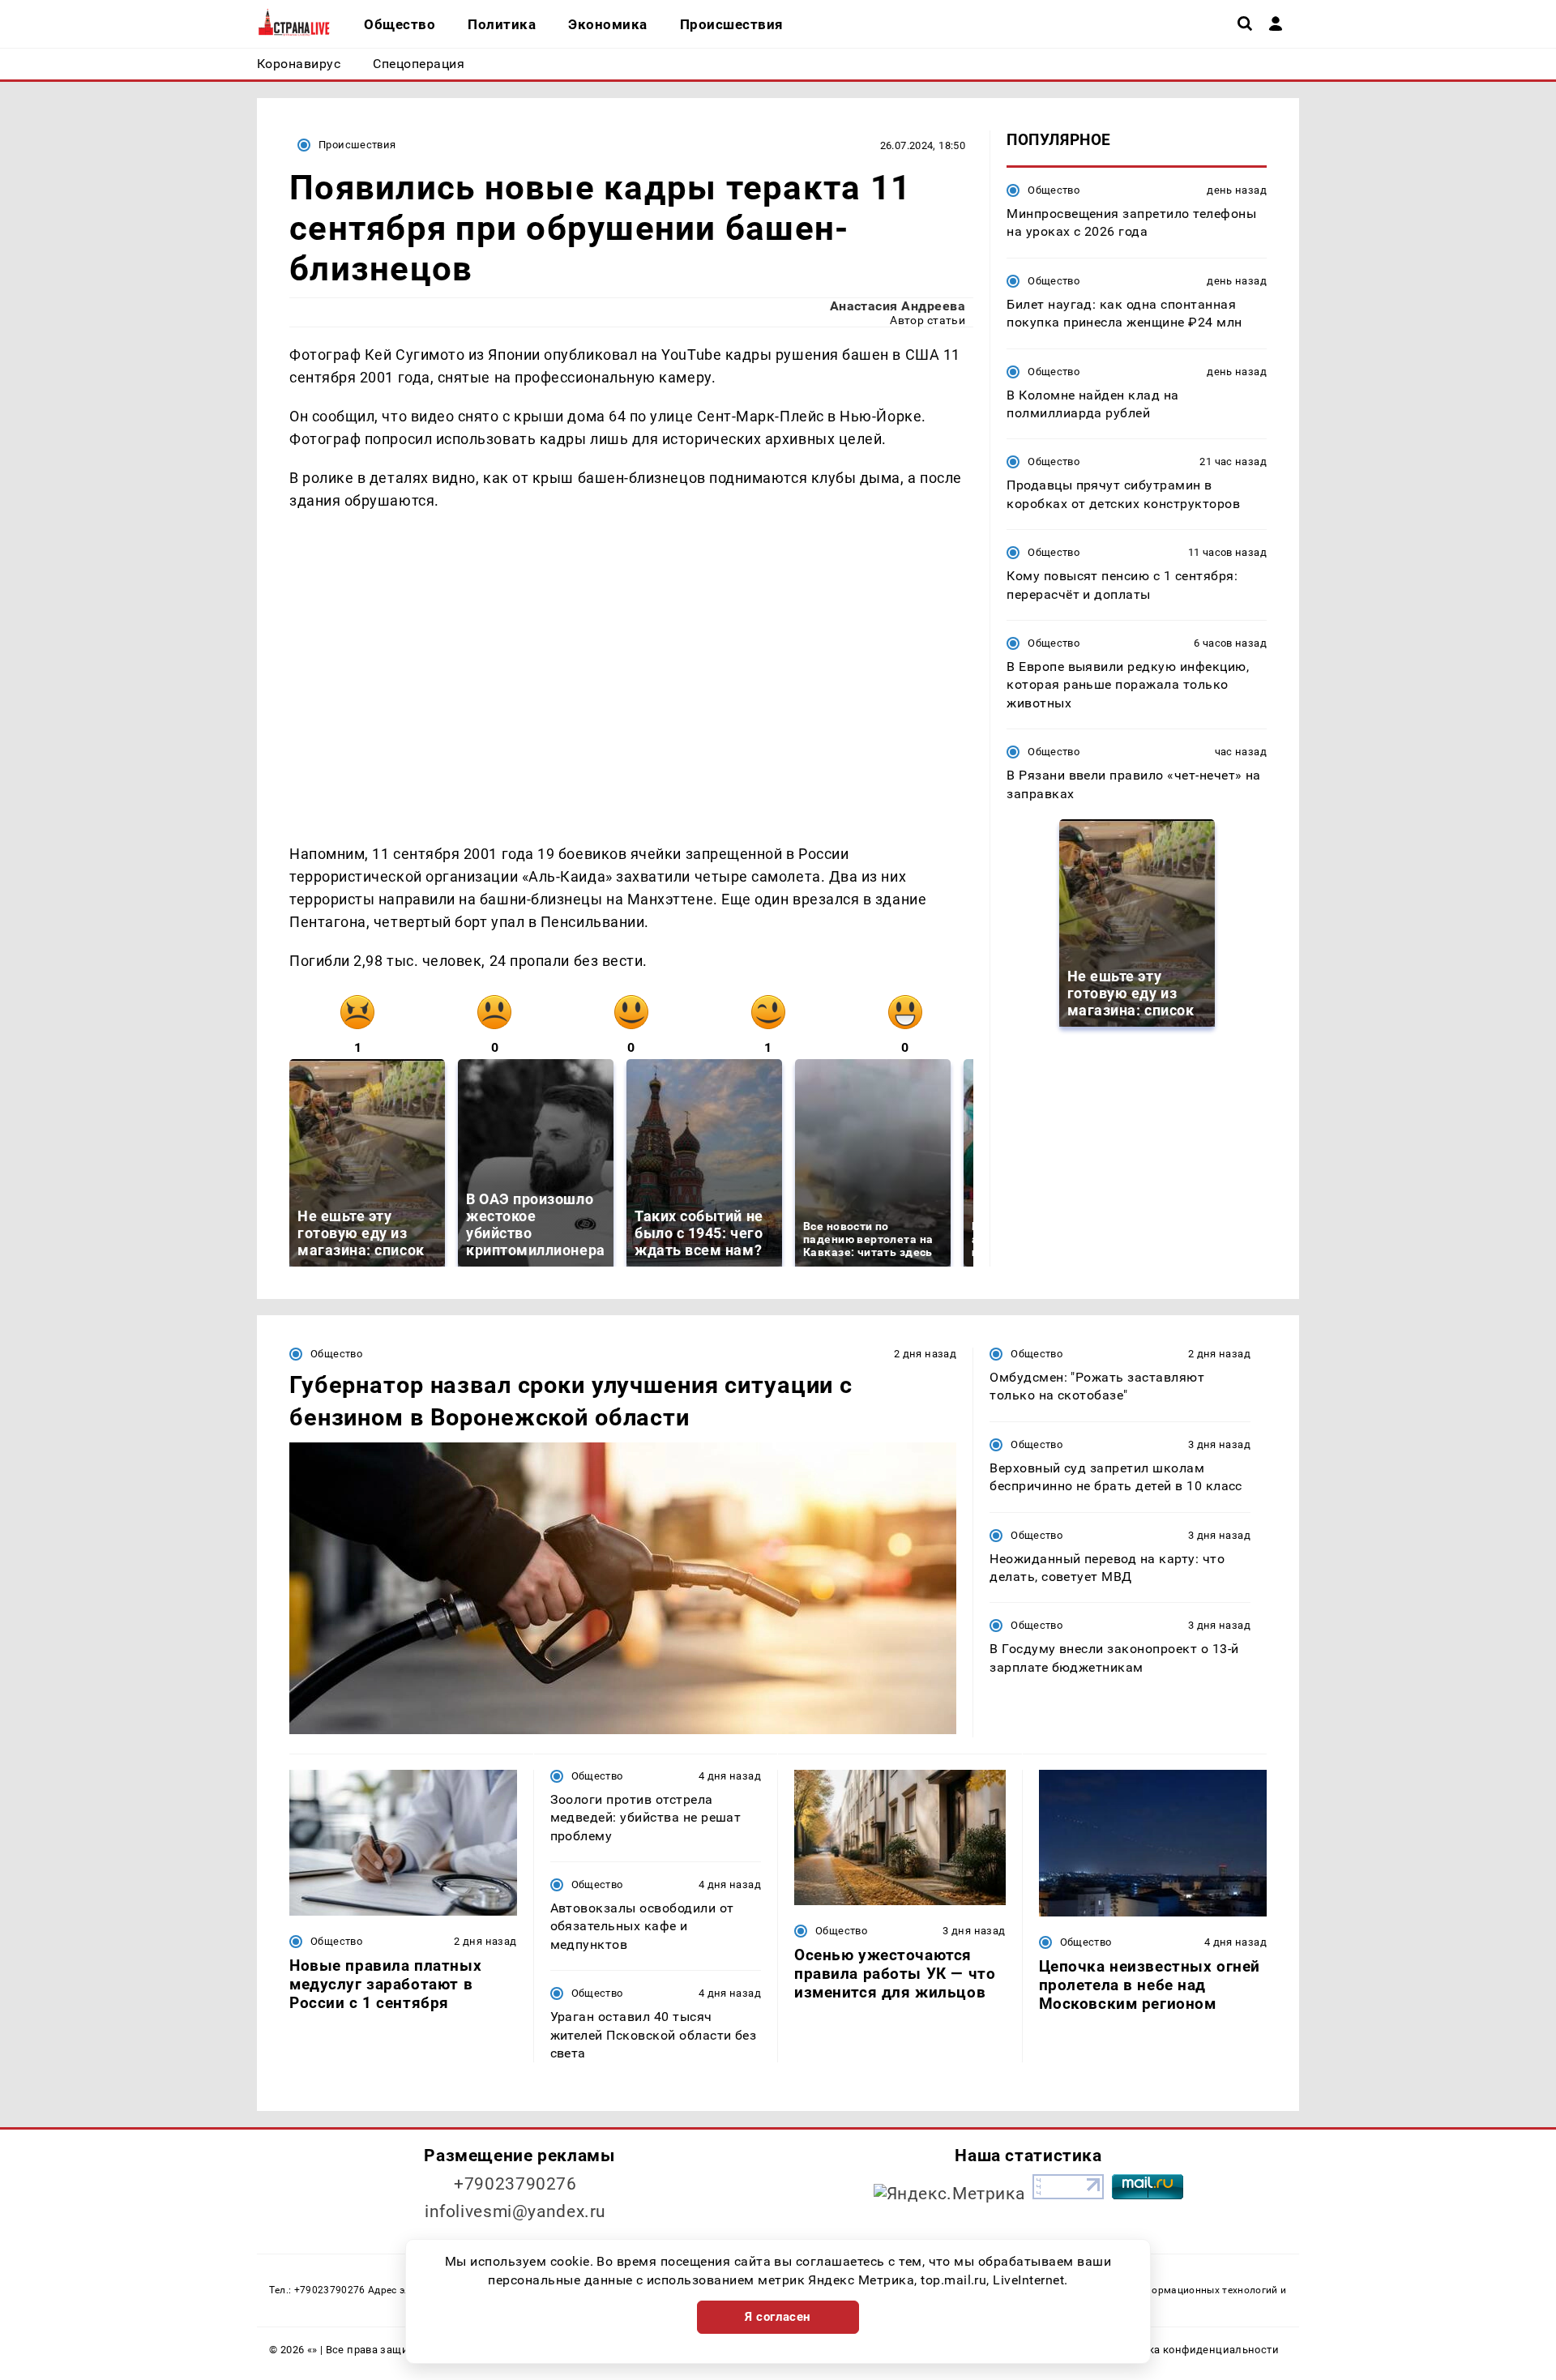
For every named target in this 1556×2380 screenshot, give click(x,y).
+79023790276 (515, 2184)
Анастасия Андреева (898, 306)
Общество (1054, 190)
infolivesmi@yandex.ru (515, 2211)
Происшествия (357, 145)
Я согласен (778, 2317)
